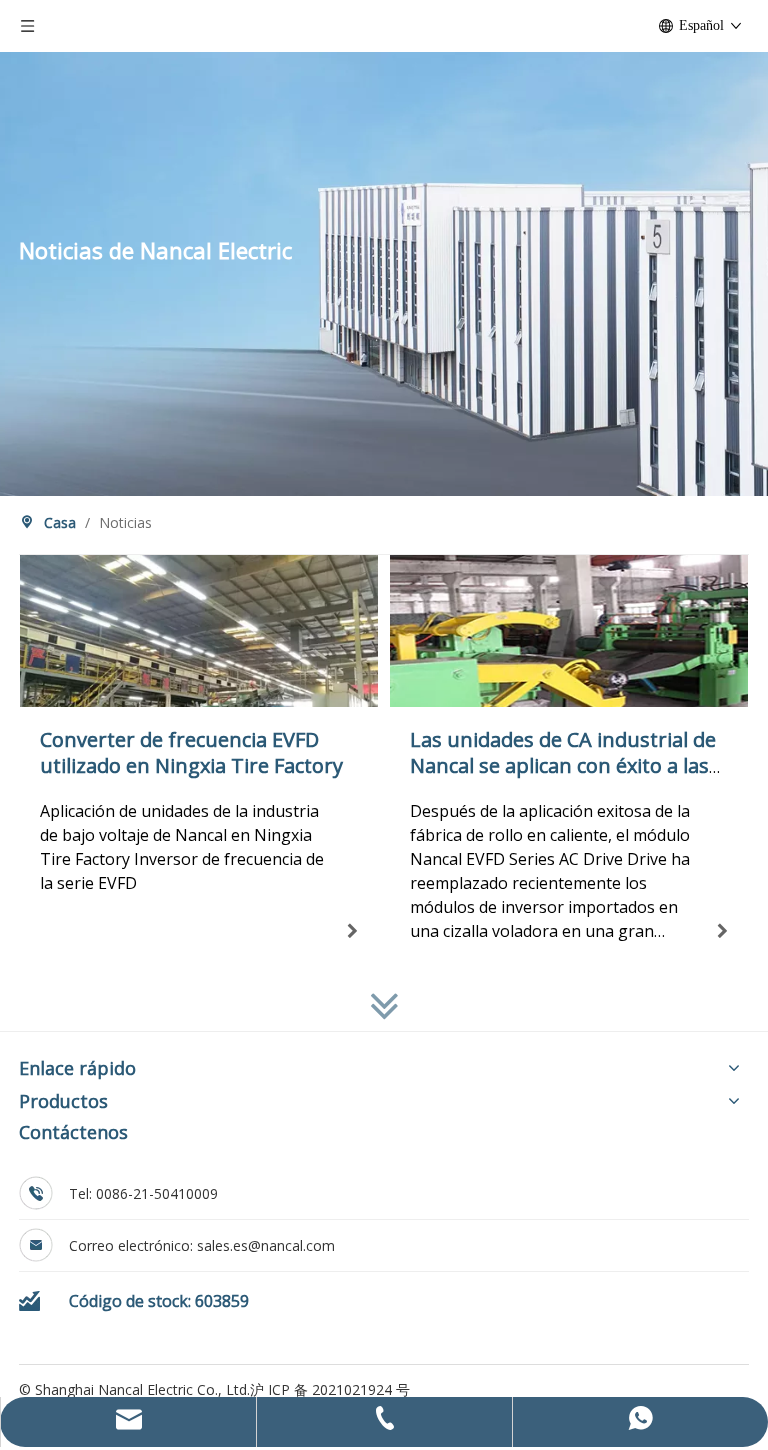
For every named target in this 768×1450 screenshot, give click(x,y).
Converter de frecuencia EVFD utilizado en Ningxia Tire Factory (191, 752)
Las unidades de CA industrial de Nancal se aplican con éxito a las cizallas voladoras (563, 765)
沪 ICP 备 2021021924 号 (330, 1389)
